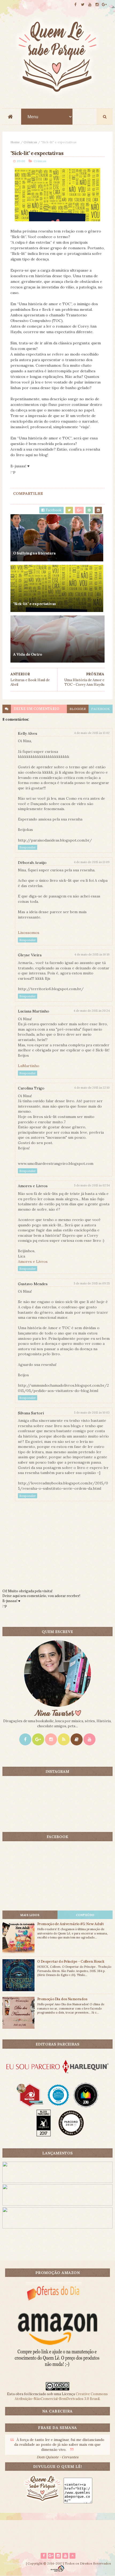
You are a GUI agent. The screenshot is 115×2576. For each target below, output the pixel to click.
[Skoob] (77, 1739)
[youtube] (90, 5)
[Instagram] (51, 1739)
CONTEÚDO (85, 1915)
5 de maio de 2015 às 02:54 (92, 1185)
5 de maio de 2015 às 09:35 (92, 1283)
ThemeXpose (14, 2563)
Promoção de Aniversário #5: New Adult (70, 1924)
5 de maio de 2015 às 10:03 (92, 1412)
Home (15, 142)
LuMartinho (29, 1066)
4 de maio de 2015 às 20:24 (92, 1011)
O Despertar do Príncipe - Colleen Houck (71, 1961)
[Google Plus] (38, 1739)
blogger (78, 709)
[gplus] (104, 5)
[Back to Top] (72, 2556)
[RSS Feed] (64, 1739)
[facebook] (75, 5)
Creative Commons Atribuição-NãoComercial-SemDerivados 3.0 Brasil (61, 2396)
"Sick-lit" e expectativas (34, 604)
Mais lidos (30, 1915)
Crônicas (30, 142)
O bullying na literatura (34, 553)
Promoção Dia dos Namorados (62, 1999)
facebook (101, 709)
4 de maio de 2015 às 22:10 (92, 1088)
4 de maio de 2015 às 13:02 (92, 733)
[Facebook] (25, 1739)
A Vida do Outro (28, 654)
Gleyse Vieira (30, 955)
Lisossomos (29, 933)
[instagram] (97, 5)
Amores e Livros (33, 1186)
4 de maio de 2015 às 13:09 (92, 862)
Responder (28, 847)
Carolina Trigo (31, 1088)
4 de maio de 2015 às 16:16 (92, 954)
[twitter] (83, 5)
